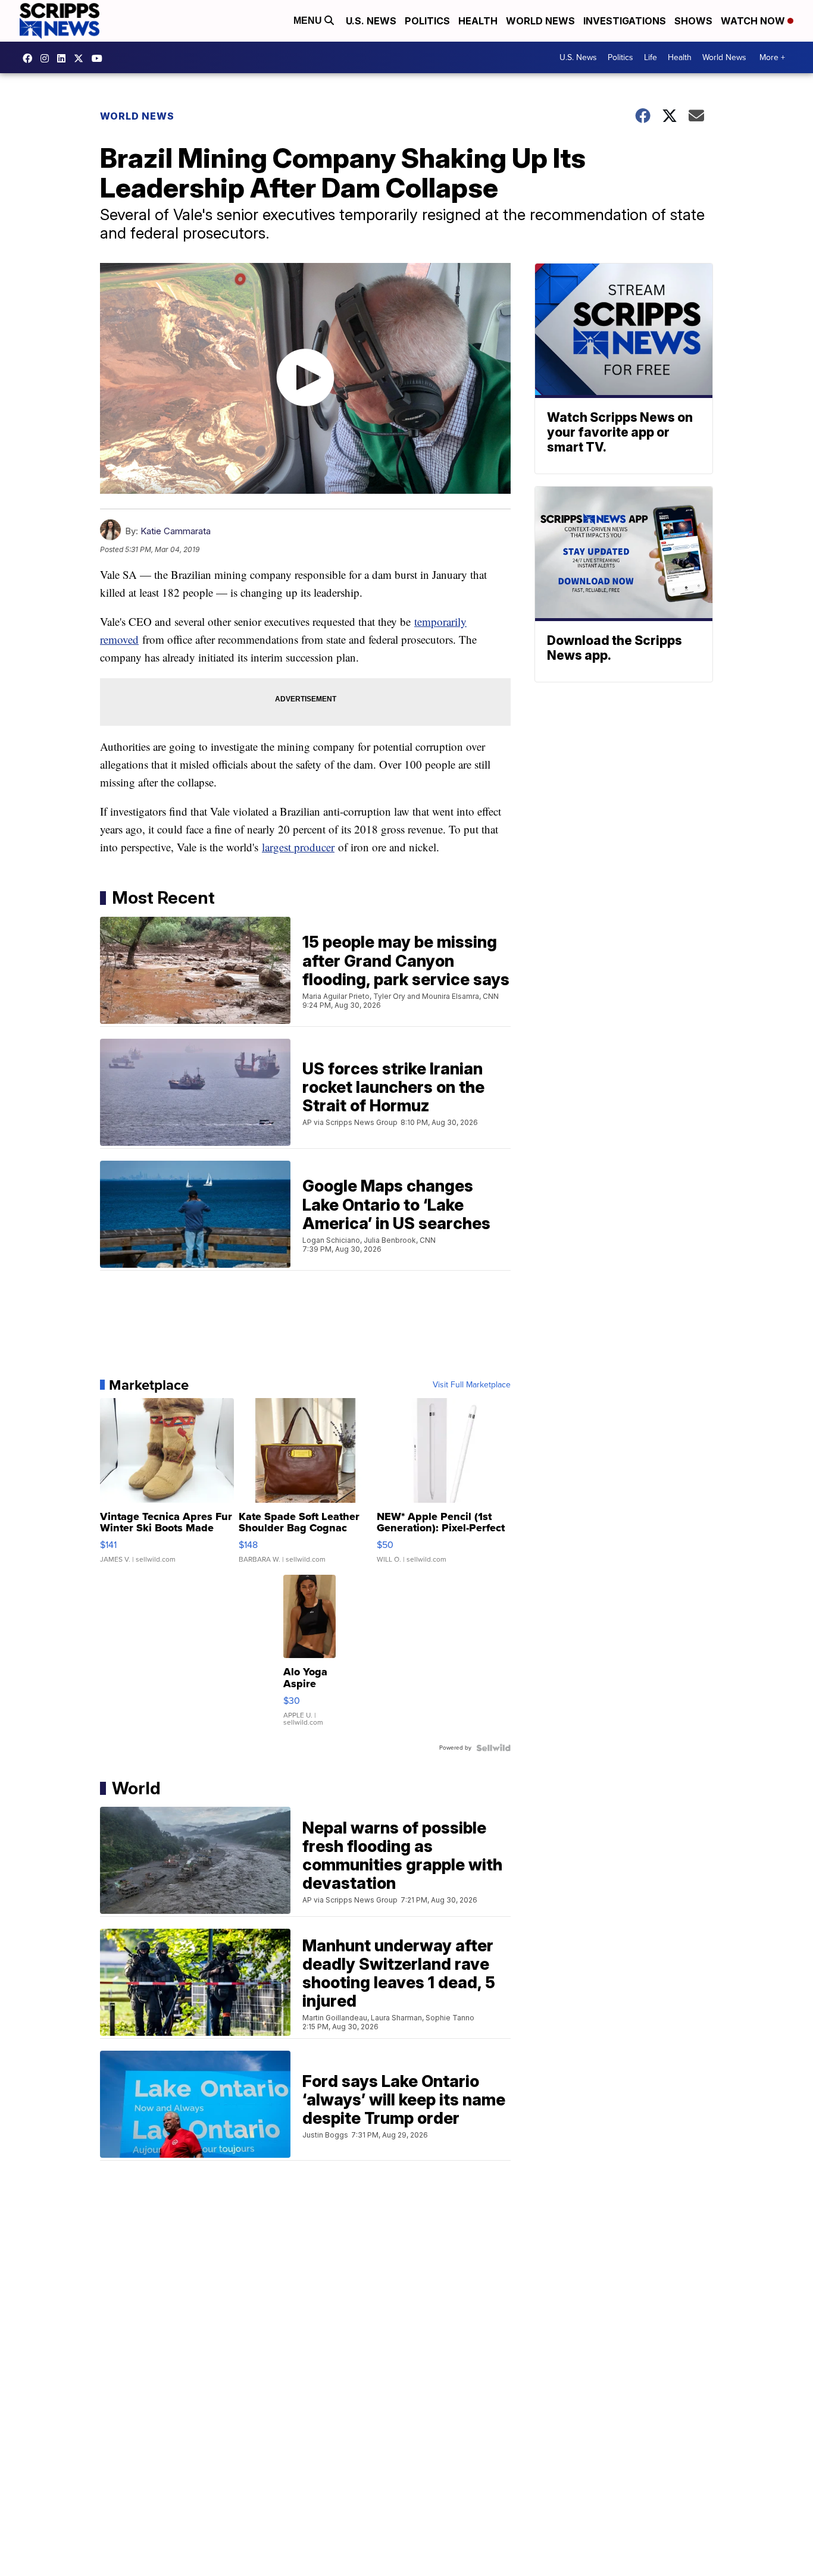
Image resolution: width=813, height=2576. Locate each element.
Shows (693, 21)
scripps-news (64, 58)
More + (772, 57)
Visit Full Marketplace (472, 1385)
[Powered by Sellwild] (493, 1748)
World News (540, 21)
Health (478, 21)
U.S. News (371, 21)
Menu (309, 21)
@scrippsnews (100, 58)
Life (651, 57)
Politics (427, 21)
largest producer (298, 847)
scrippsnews (30, 58)
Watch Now (754, 21)
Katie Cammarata (176, 531)
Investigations (625, 21)
